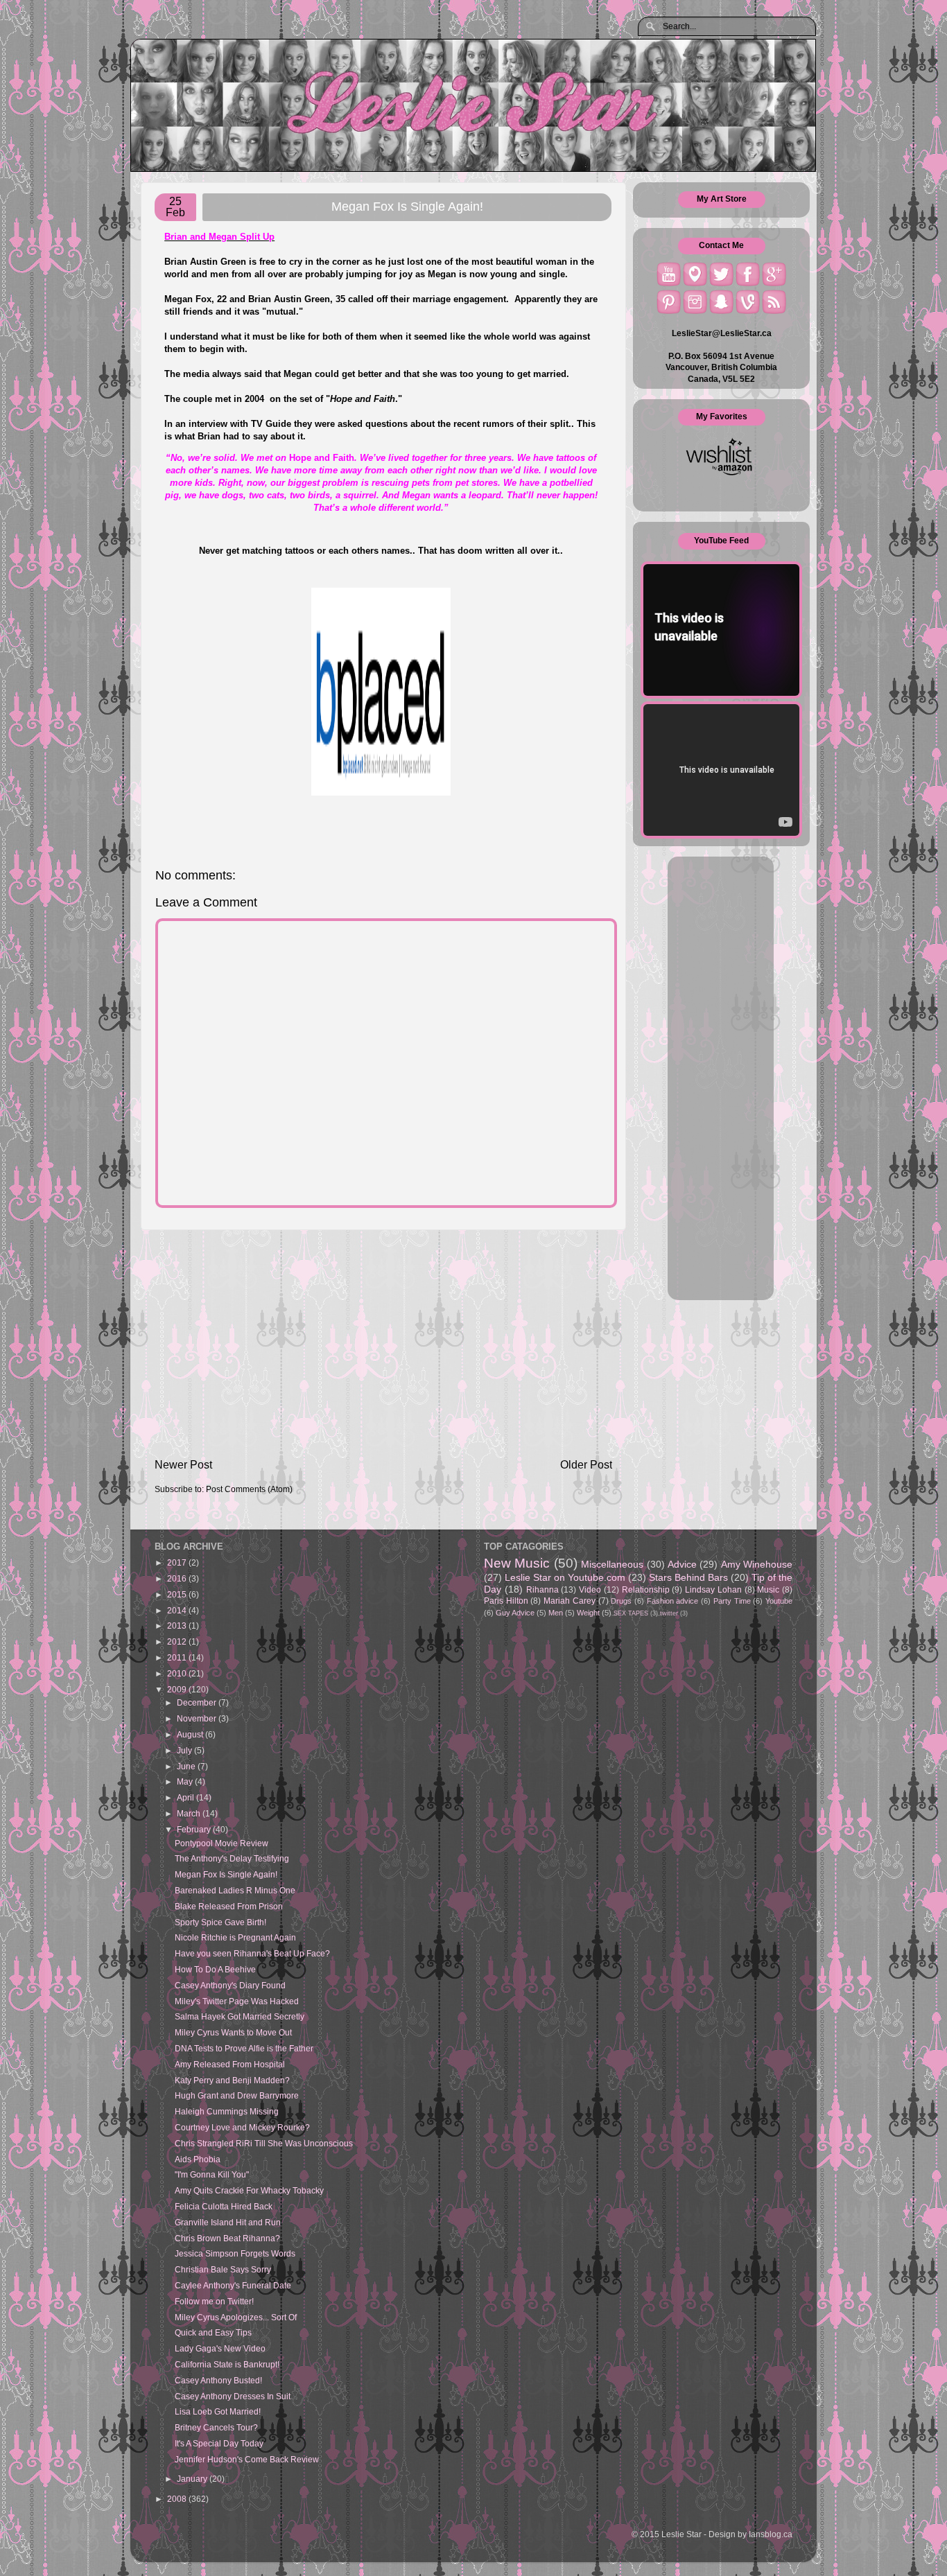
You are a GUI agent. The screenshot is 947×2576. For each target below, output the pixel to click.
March (190, 1813)
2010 (178, 1673)
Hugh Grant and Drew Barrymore (237, 2095)
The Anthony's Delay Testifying (232, 1858)
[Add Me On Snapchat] (721, 302)
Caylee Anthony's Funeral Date (233, 2285)
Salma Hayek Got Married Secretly (240, 2016)
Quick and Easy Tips (213, 2332)
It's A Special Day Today (219, 2443)
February (195, 1829)
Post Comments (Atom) (249, 1489)
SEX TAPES (631, 1613)
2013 (178, 1626)
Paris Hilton (506, 1601)
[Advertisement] (383, 1343)
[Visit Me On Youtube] (669, 274)
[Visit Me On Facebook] (748, 274)
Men (556, 1613)
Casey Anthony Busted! (218, 2380)
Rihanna (542, 1589)
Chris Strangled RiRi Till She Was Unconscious (264, 2143)
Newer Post (183, 1464)
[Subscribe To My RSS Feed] (774, 302)
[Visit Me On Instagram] (695, 302)
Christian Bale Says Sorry (223, 2269)
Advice (682, 1564)
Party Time (732, 1601)
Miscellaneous (612, 1564)
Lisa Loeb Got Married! (218, 2411)
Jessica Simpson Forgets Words (235, 2253)
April (186, 1797)
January (193, 2479)
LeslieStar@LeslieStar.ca (722, 333)
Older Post (586, 1464)
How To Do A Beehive (215, 1969)
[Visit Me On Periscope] (695, 274)
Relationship (646, 1589)
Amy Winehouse (757, 1564)
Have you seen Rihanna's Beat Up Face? (252, 1953)
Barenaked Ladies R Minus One (235, 1890)
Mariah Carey (570, 1601)
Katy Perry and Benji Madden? (232, 2080)
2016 (178, 1578)
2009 (178, 1689)
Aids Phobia (198, 2159)
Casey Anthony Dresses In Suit (233, 2396)
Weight (588, 1613)
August (191, 1734)
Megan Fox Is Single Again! (226, 1874)
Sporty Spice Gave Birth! (220, 1922)
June (187, 1766)
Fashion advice (673, 1601)
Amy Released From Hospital (230, 2064)
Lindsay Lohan (713, 1589)
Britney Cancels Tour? (216, 2427)
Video (590, 1589)
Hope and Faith (363, 399)
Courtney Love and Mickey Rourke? (242, 2127)
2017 (178, 1562)
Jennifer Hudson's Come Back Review (247, 2459)
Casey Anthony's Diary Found (230, 1985)
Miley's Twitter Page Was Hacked (237, 2001)
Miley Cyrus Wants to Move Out (233, 2032)
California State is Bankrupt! (227, 2364)
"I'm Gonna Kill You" (212, 2174)
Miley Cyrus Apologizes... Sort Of (236, 2317)
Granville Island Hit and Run (228, 2222)
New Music (517, 1563)
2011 (178, 1657)
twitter (669, 1613)
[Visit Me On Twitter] (721, 274)
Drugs (621, 1601)
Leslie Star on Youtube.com (565, 1577)
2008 (178, 2499)
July (185, 1750)
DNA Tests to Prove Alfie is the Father (244, 2048)
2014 (178, 1610)
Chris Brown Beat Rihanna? (227, 2238)
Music (768, 1589)
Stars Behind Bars (688, 1577)
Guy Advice (515, 1613)
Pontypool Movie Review (221, 1843)
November (198, 1718)
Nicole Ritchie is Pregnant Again (235, 1937)
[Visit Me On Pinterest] (669, 302)
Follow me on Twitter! (214, 2301)
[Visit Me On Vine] (748, 302)
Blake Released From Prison (229, 1906)
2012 (178, 1641)
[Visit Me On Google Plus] (774, 274)
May (186, 1781)
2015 (178, 1594)
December (198, 1702)
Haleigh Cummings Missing (227, 2111)
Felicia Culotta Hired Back (224, 2206)
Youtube (779, 1601)
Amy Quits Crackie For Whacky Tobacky (249, 2190)
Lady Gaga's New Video (220, 2348)
